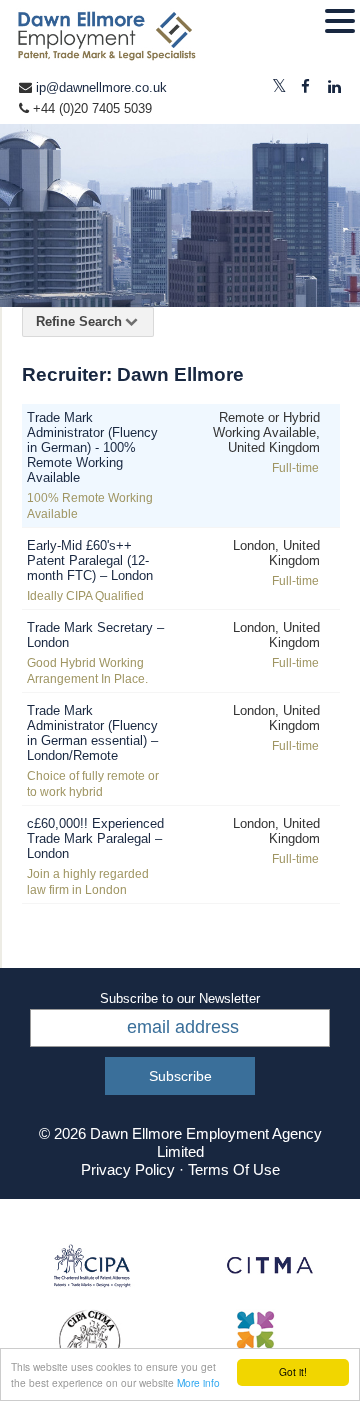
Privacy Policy (128, 1169)
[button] (340, 22)
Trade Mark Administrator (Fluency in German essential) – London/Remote (92, 733)
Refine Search (79, 321)
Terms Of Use (234, 1169)
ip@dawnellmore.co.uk (101, 87)
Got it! (293, 1371)
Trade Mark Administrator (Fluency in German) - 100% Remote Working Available (92, 447)
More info (198, 1382)
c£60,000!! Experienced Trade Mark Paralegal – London (95, 838)
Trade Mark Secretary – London (95, 635)
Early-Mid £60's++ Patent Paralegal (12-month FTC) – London (90, 560)
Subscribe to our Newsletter (180, 998)
